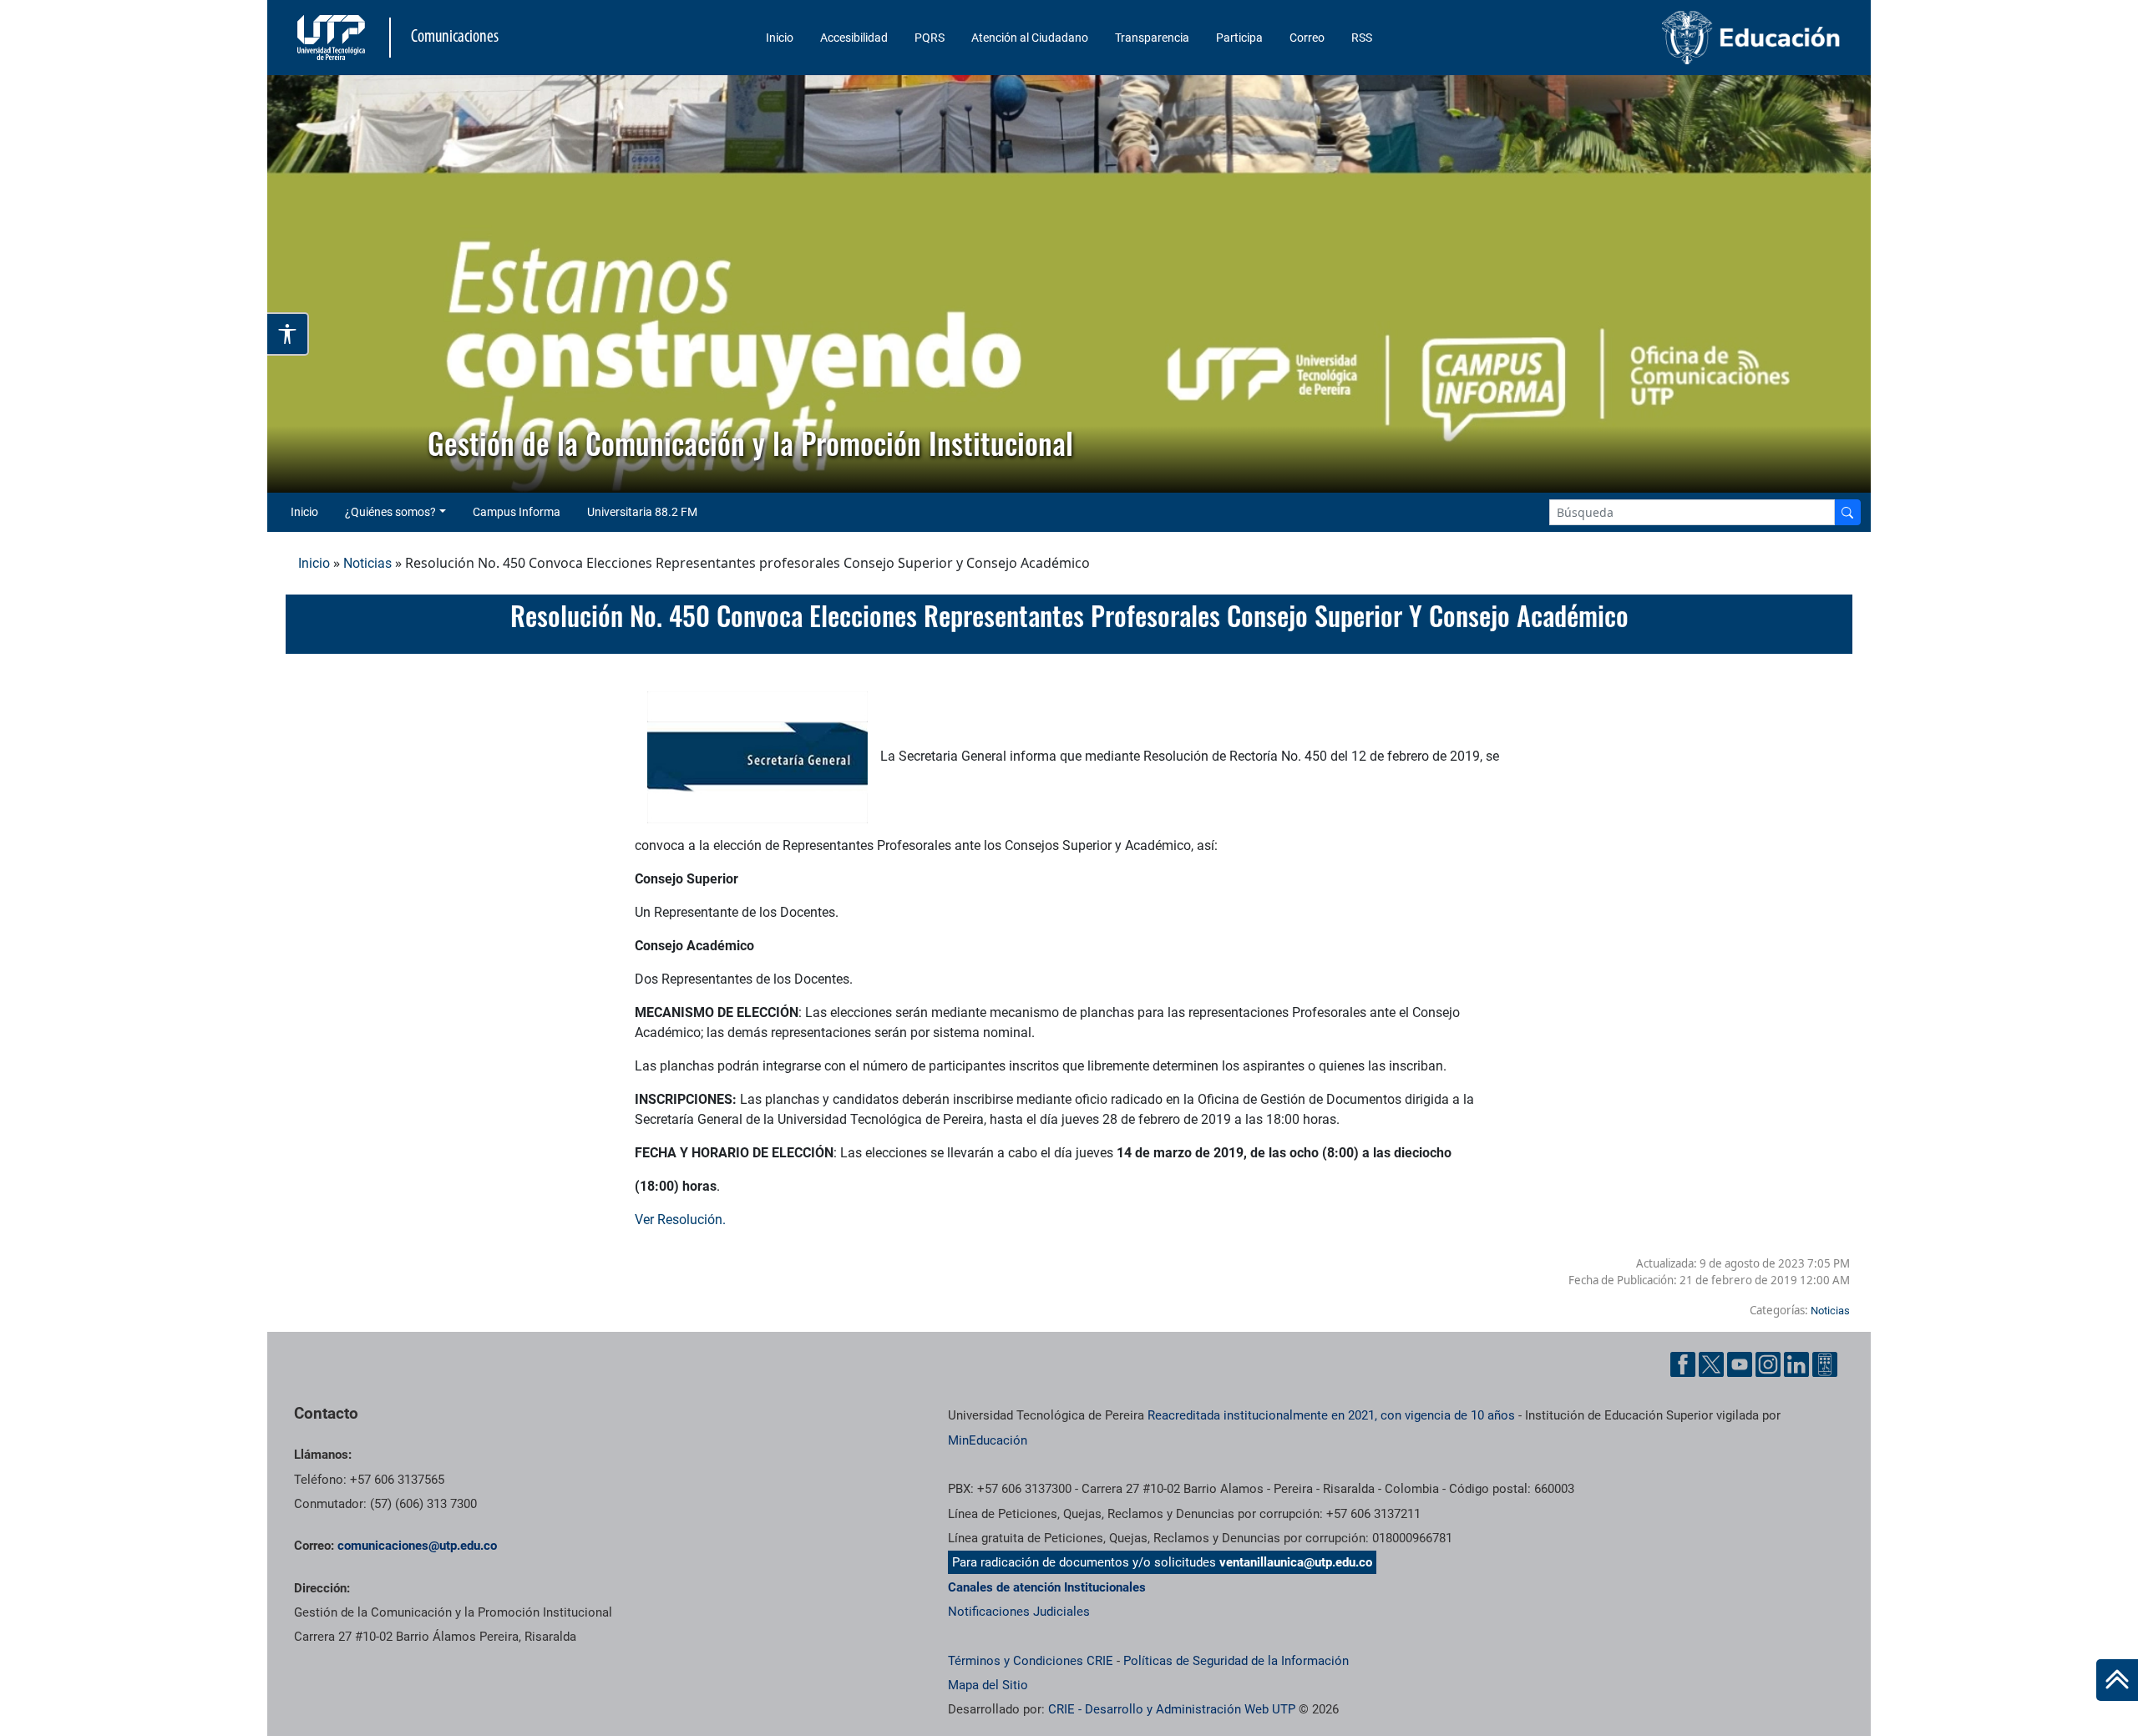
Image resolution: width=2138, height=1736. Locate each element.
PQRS (930, 38)
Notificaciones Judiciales (1019, 1612)
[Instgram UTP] (1768, 1364)
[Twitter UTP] (1711, 1364)
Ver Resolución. (680, 1220)
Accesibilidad (854, 38)
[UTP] (333, 38)
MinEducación (988, 1440)
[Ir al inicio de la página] (2117, 1680)
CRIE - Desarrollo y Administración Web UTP (1172, 1709)
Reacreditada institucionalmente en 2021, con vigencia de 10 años (1331, 1415)
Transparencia (1152, 38)
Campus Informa (517, 512)
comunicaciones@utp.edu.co (417, 1546)
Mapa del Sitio (988, 1685)
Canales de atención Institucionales (1047, 1587)
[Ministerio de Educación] (1663, 38)
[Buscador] (1847, 512)
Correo (1307, 38)
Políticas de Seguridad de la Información (1236, 1661)
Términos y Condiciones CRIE (1031, 1661)
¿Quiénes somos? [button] (390, 512)
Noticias (367, 563)
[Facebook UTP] (1683, 1364)
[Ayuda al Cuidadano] (1825, 1364)
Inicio (780, 38)
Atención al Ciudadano (1030, 38)
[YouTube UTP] (1740, 1364)
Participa (1239, 38)
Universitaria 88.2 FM (642, 512)
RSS (1362, 38)
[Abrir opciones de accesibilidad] (288, 334)
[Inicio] (2117, 1680)
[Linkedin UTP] (1796, 1364)
